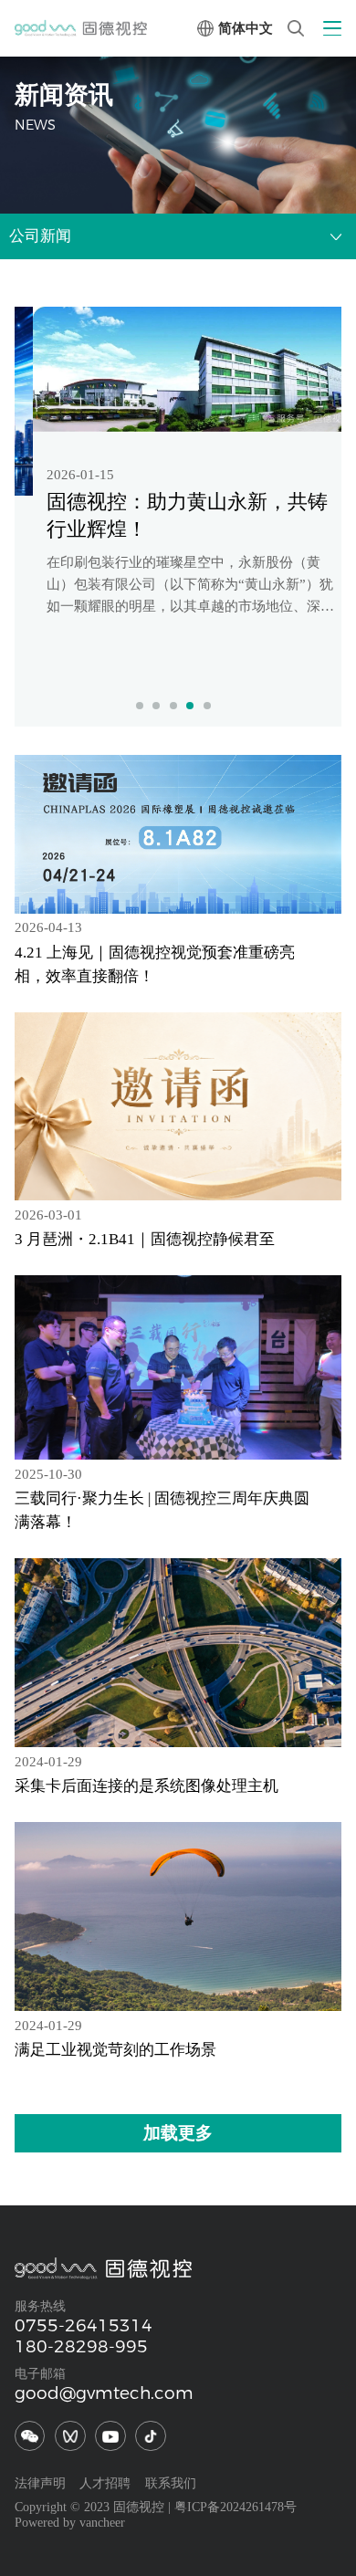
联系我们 (171, 2483)
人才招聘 (105, 2483)
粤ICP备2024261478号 (236, 2507)
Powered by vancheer (70, 2523)
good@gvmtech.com (104, 2393)
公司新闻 (40, 236)
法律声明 (40, 2483)
